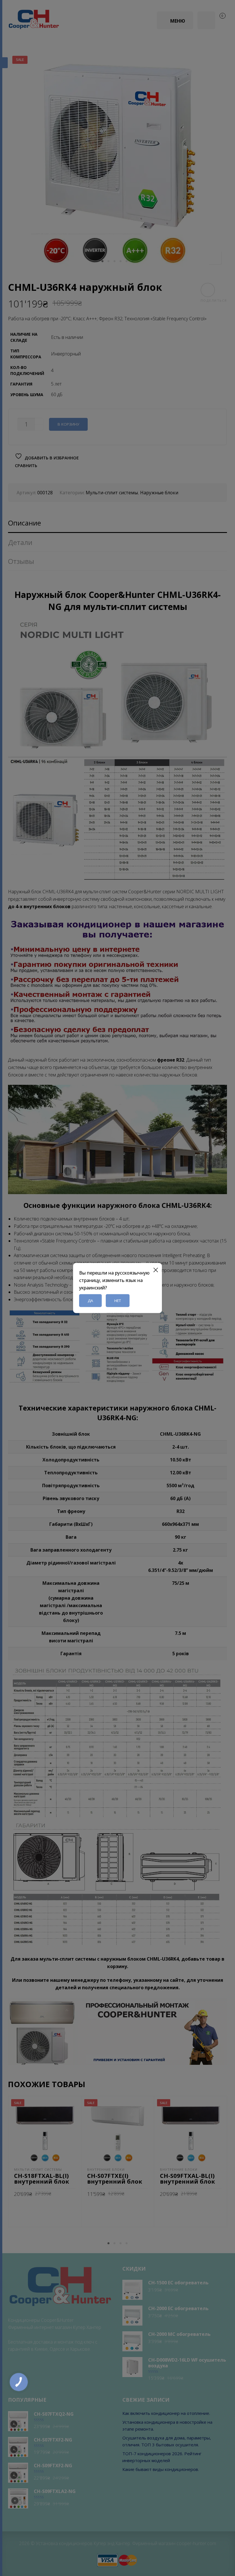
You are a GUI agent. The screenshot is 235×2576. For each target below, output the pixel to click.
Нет (118, 1301)
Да (90, 1301)
